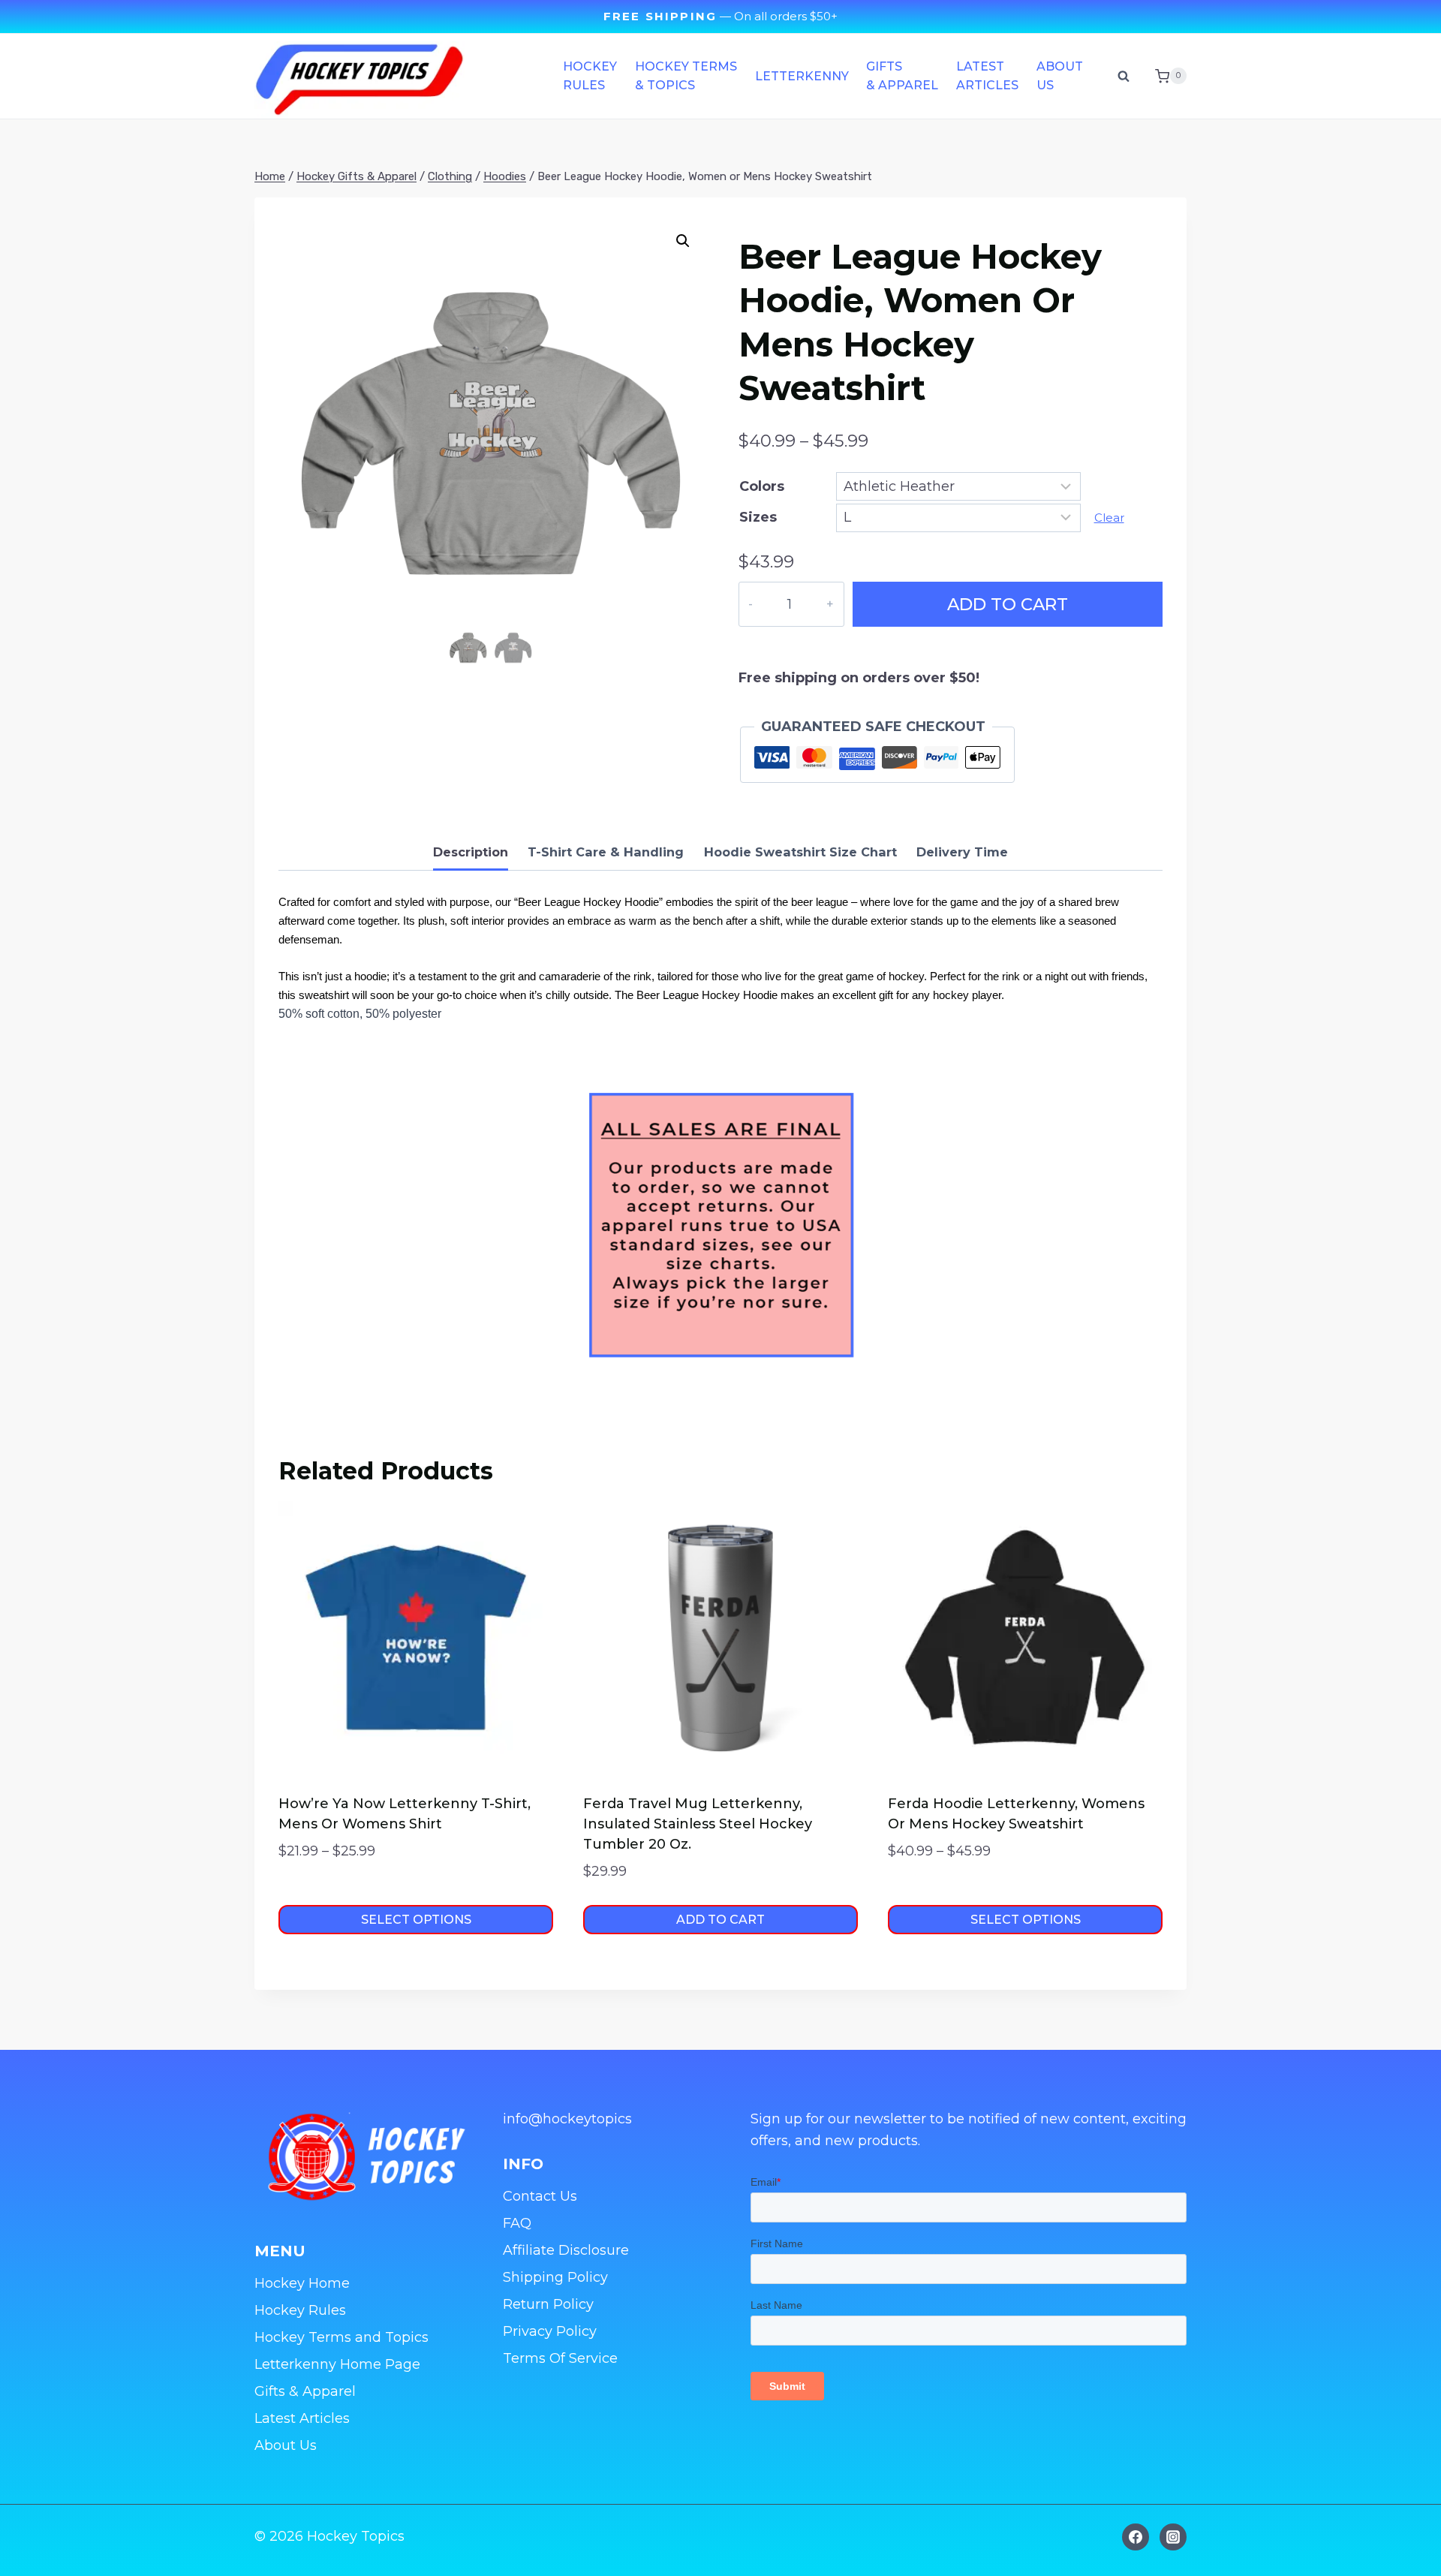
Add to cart (1008, 604)
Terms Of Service (560, 2358)
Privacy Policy (550, 2331)
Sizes (758, 517)
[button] (683, 241)
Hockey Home (302, 2283)
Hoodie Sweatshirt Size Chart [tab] (800, 852)
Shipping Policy (555, 2277)
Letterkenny (802, 76)
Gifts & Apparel (902, 76)
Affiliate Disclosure (566, 2250)
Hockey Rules (590, 76)
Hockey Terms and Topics (341, 2337)
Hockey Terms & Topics (686, 76)
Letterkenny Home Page (337, 2364)
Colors (762, 486)
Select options (416, 1920)
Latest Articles (987, 76)
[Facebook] (1136, 2537)
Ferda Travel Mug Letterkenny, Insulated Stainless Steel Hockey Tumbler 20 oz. (698, 1824)
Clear (1109, 518)
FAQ (517, 2223)
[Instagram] (1173, 2537)
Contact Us (540, 2196)
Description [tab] (471, 852)
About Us (1060, 76)
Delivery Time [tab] (962, 852)
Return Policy (548, 2304)
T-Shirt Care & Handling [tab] (606, 852)
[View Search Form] (1124, 76)
